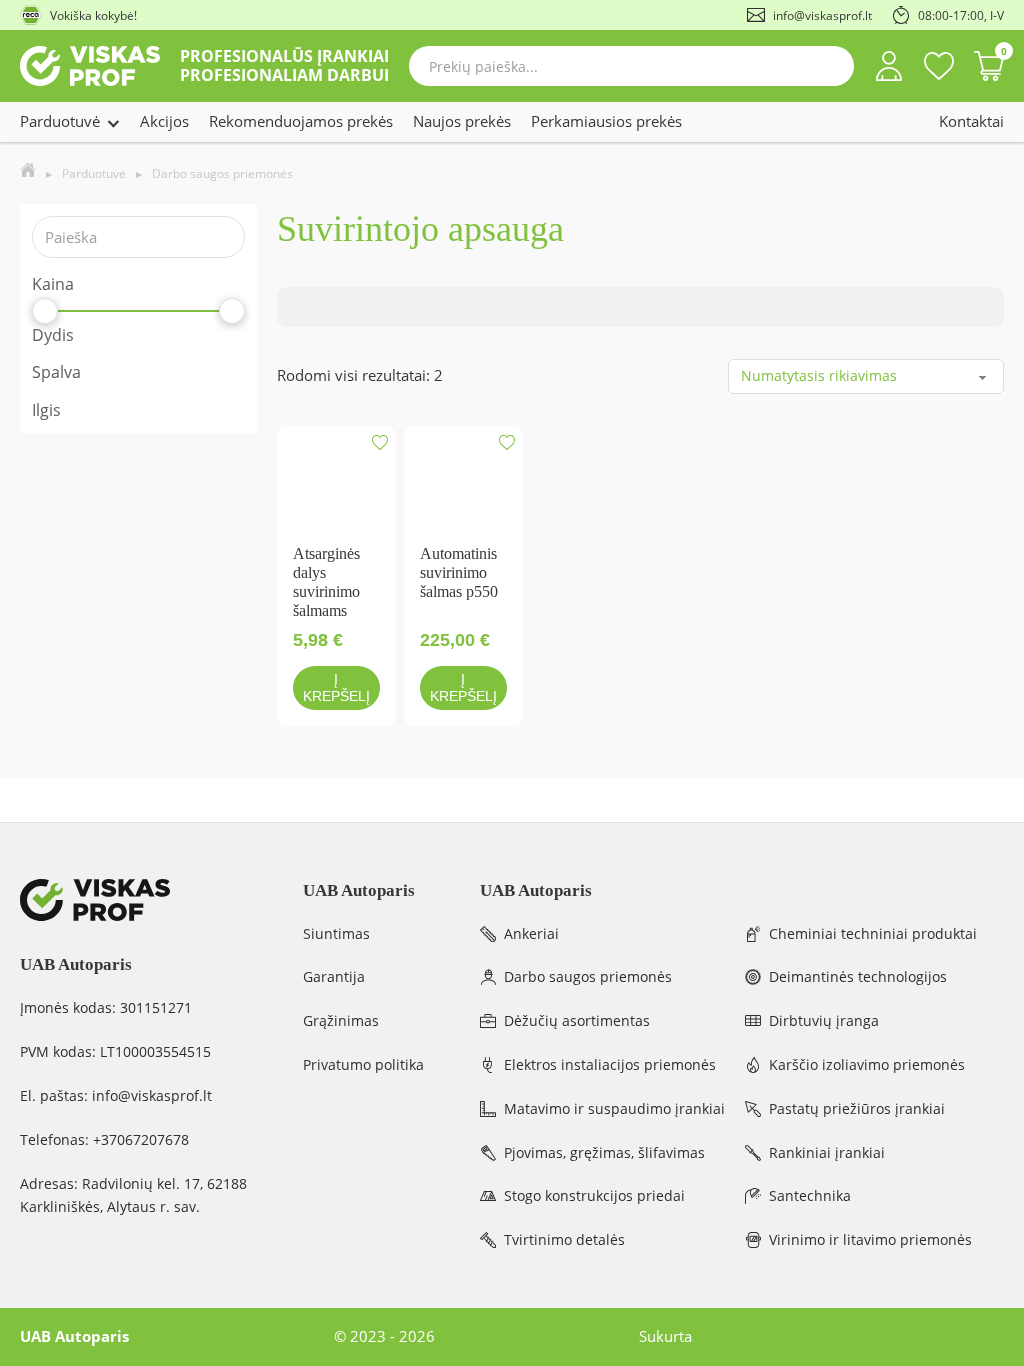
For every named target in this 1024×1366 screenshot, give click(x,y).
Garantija (334, 976)
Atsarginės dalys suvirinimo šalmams (326, 582)
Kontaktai (971, 121)
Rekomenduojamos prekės (301, 121)
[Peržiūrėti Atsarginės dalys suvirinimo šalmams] (336, 483)
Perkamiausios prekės (606, 121)
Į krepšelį (336, 687)
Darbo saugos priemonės (222, 173)
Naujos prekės (462, 121)
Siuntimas (336, 933)
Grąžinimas (341, 1020)
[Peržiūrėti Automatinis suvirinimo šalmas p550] (463, 483)
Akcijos (164, 121)
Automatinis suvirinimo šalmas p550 (459, 572)
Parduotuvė (60, 121)
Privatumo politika (363, 1064)
